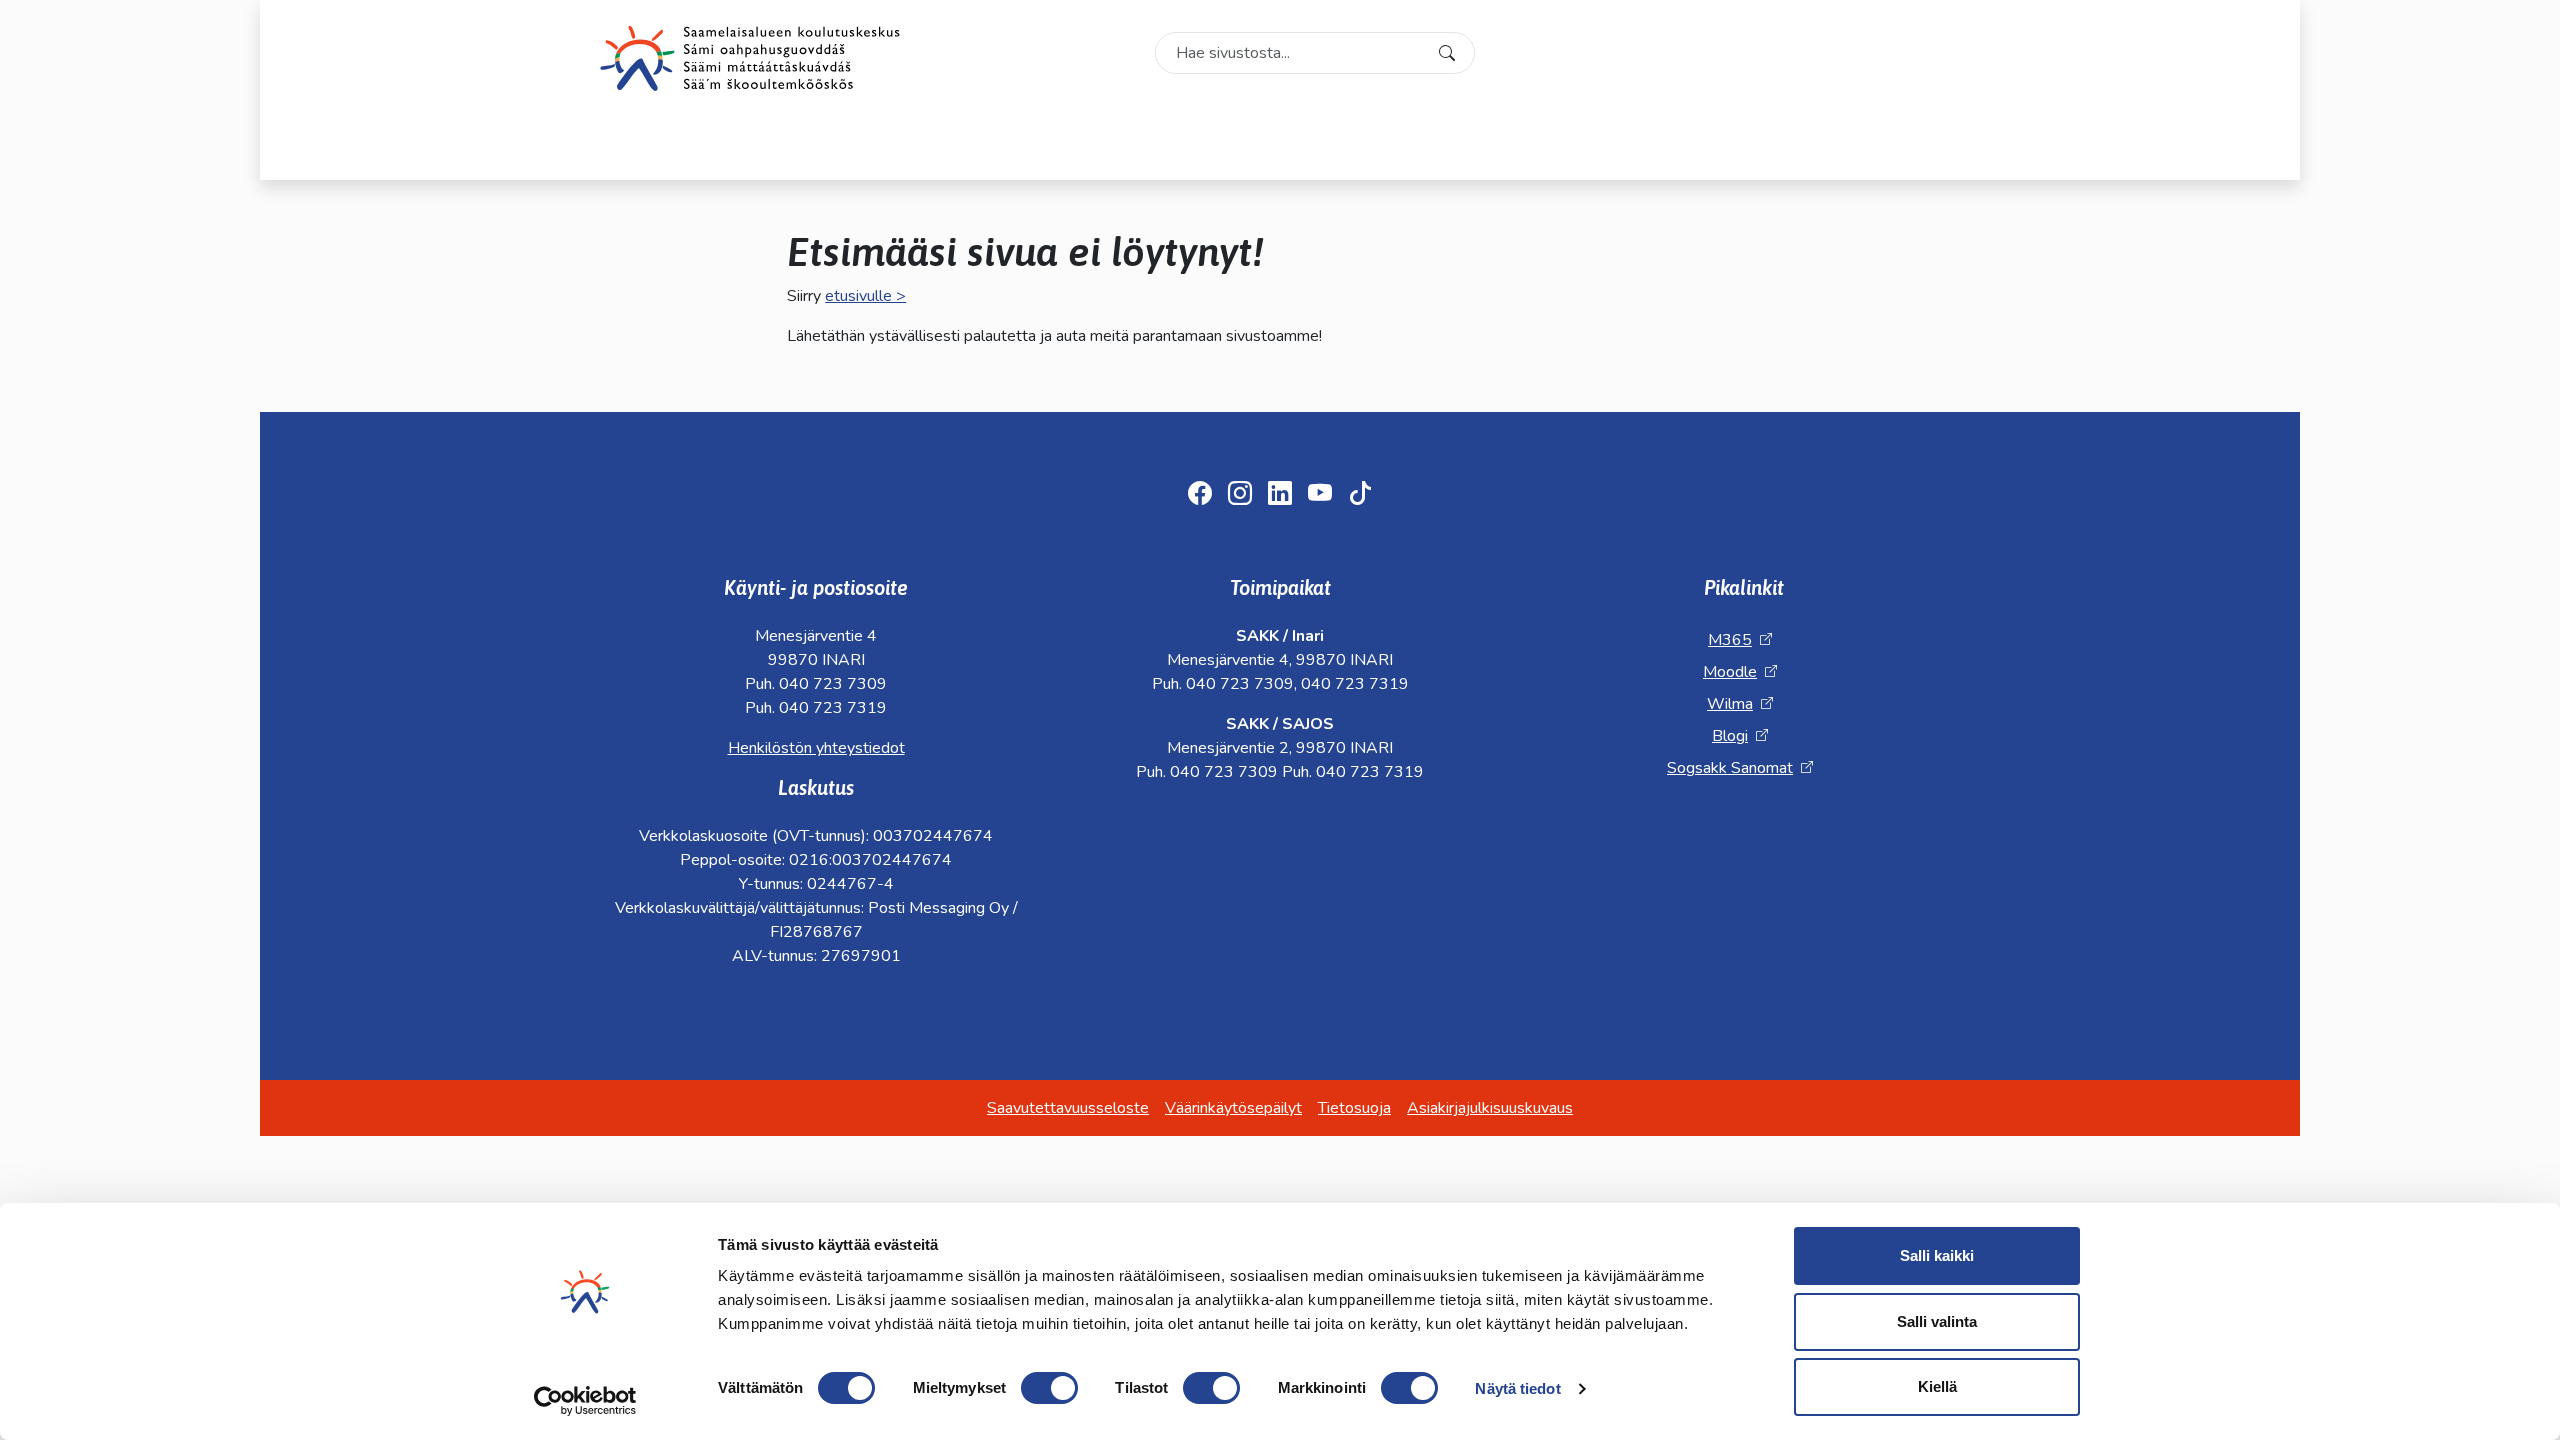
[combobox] (1315, 53)
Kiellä (1937, 1386)
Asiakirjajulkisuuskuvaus (1490, 1108)
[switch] (1049, 1388)
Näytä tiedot (1517, 1388)
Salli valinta (1937, 1321)
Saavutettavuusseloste (1068, 1108)
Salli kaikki (1937, 1255)
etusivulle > (865, 296)
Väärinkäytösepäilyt (1233, 1108)
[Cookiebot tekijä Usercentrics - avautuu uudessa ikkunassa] (585, 1401)
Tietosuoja (1354, 1108)
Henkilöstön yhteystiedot (816, 748)
